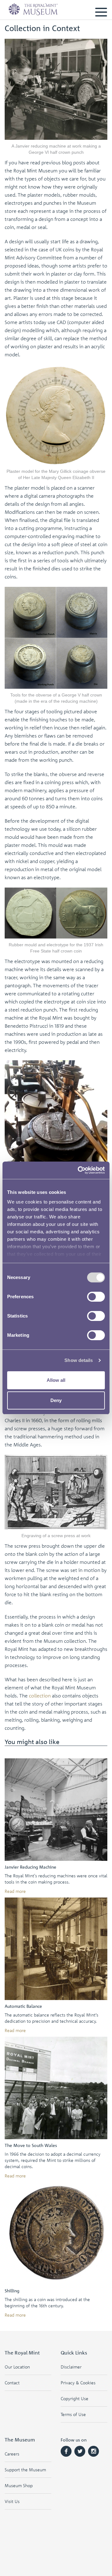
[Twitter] (80, 2451)
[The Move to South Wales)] (56, 2088)
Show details (79, 1360)
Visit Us (12, 2501)
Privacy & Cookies (78, 2383)
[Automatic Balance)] (56, 1949)
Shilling (12, 2291)
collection (40, 1696)
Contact (12, 2383)
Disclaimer (71, 2367)
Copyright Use (75, 2398)
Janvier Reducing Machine (30, 1867)
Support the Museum (25, 2470)
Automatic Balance (23, 2006)
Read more (15, 1891)
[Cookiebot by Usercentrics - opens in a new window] (79, 1170)
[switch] (96, 1297)
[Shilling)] (56, 2233)
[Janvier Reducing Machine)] (56, 1810)
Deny (56, 1400)
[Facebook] (66, 2451)
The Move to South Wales (31, 2145)
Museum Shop (19, 2485)
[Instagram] (93, 2451)
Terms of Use (73, 2414)
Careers (12, 2454)
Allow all (56, 1380)
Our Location (17, 2367)
